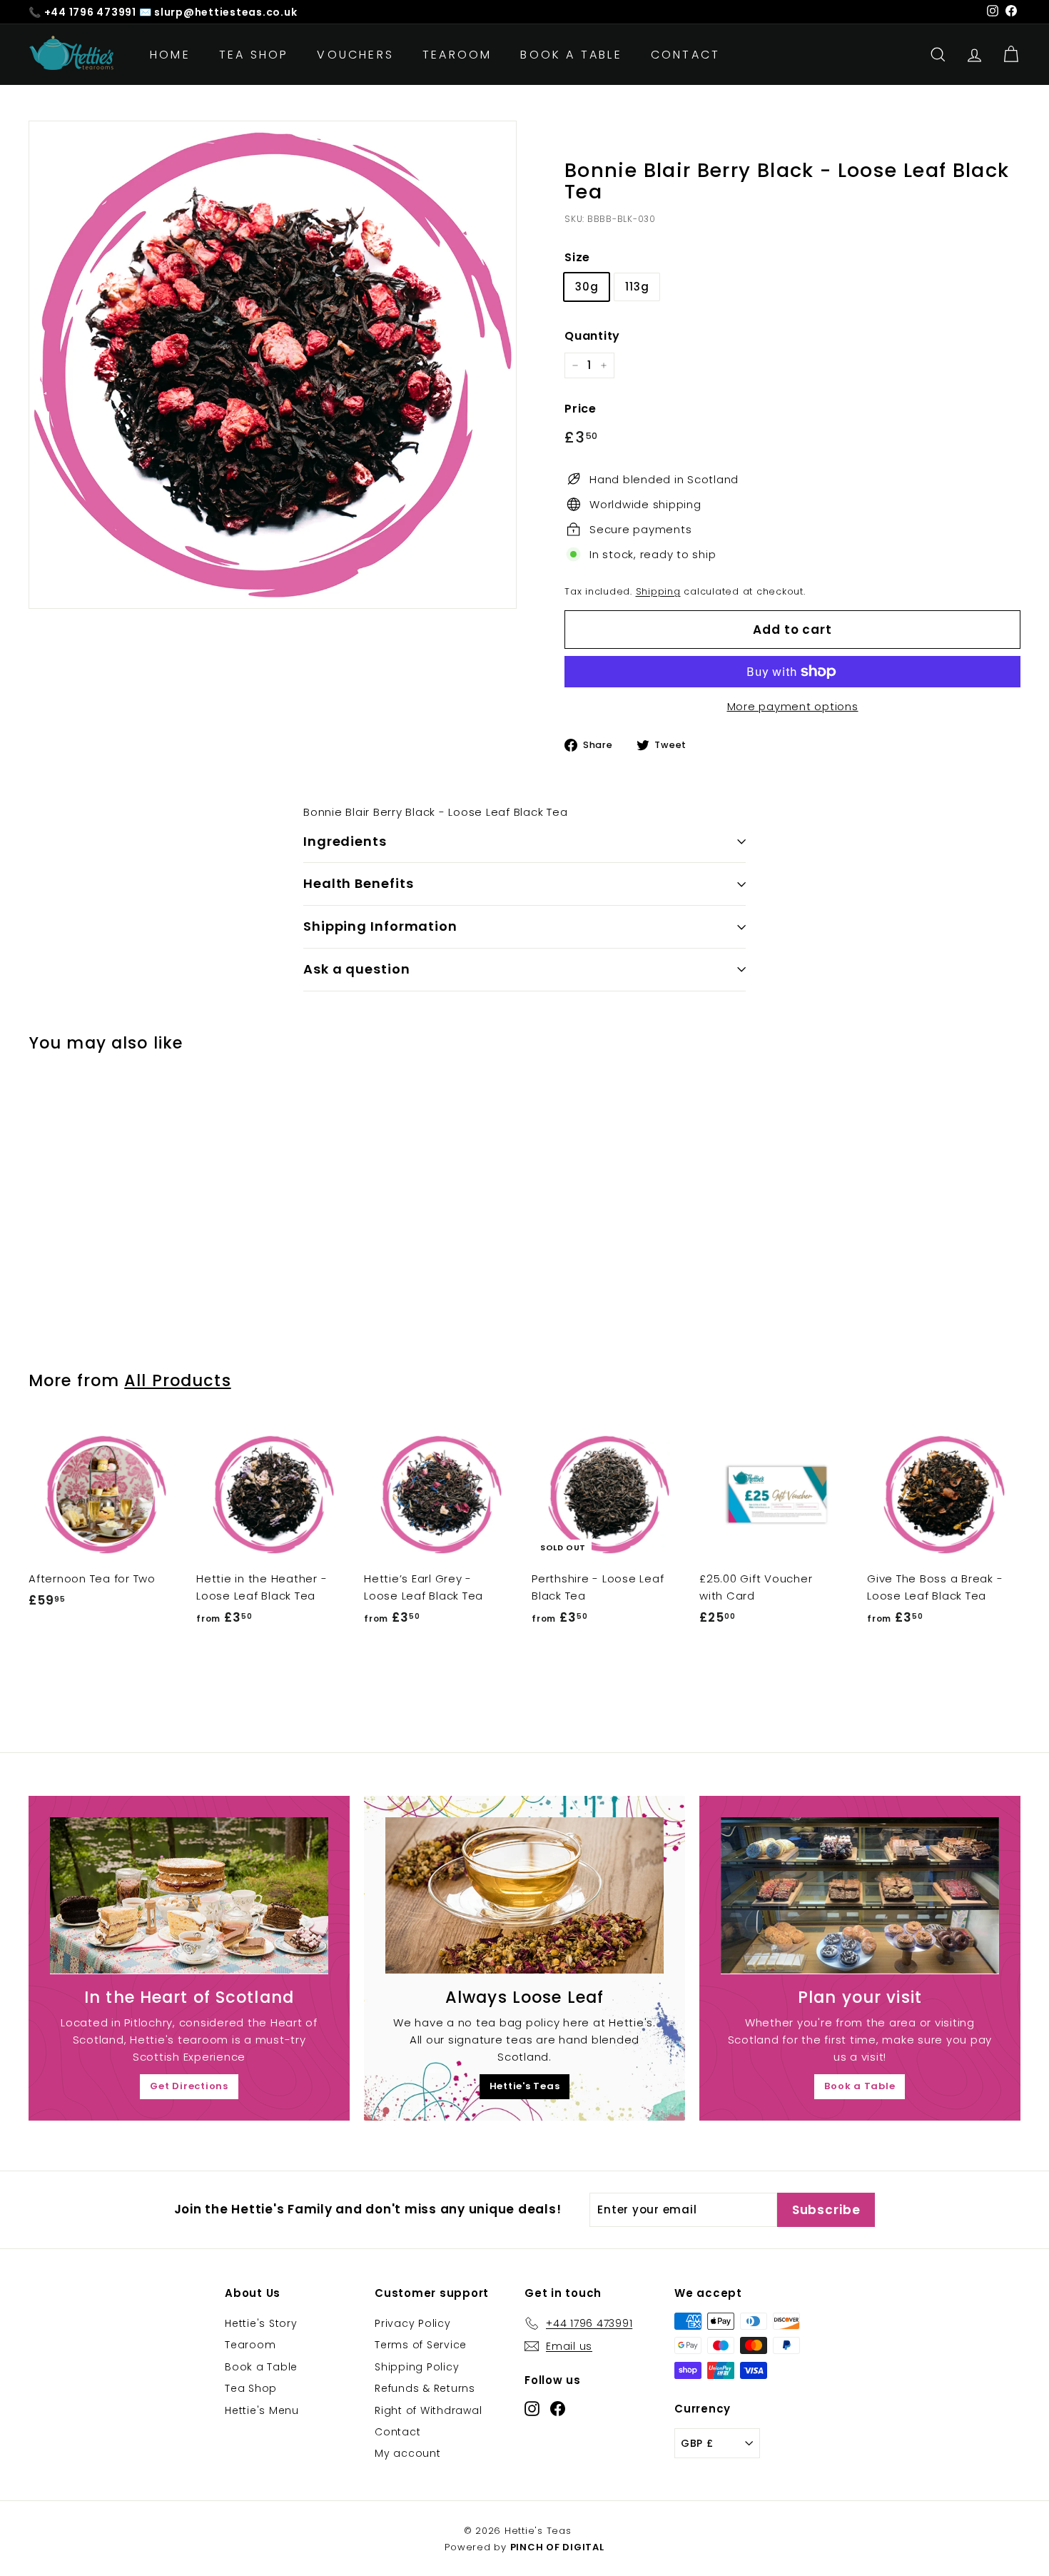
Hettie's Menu (262, 2410)
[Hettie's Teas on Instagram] (532, 2408)
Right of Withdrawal (428, 2410)
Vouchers (355, 55)
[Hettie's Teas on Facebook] (558, 2408)
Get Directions (189, 2086)
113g (637, 287)
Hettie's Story (261, 2323)
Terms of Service (421, 2345)
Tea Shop (254, 55)
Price (581, 409)
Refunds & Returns (425, 2388)
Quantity (592, 336)
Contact (685, 55)
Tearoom (457, 55)
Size (577, 257)
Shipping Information (380, 926)
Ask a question (357, 969)
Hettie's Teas (525, 2086)
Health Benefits (359, 883)
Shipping (658, 591)
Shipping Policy (417, 2367)
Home (170, 55)
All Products (177, 1380)
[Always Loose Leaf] (524, 1895)
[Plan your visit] (860, 1895)
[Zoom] (273, 365)
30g (587, 287)
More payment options (793, 706)
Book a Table (571, 55)
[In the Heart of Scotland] (189, 1895)
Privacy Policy (413, 2323)
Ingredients (345, 841)
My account (408, 2453)
